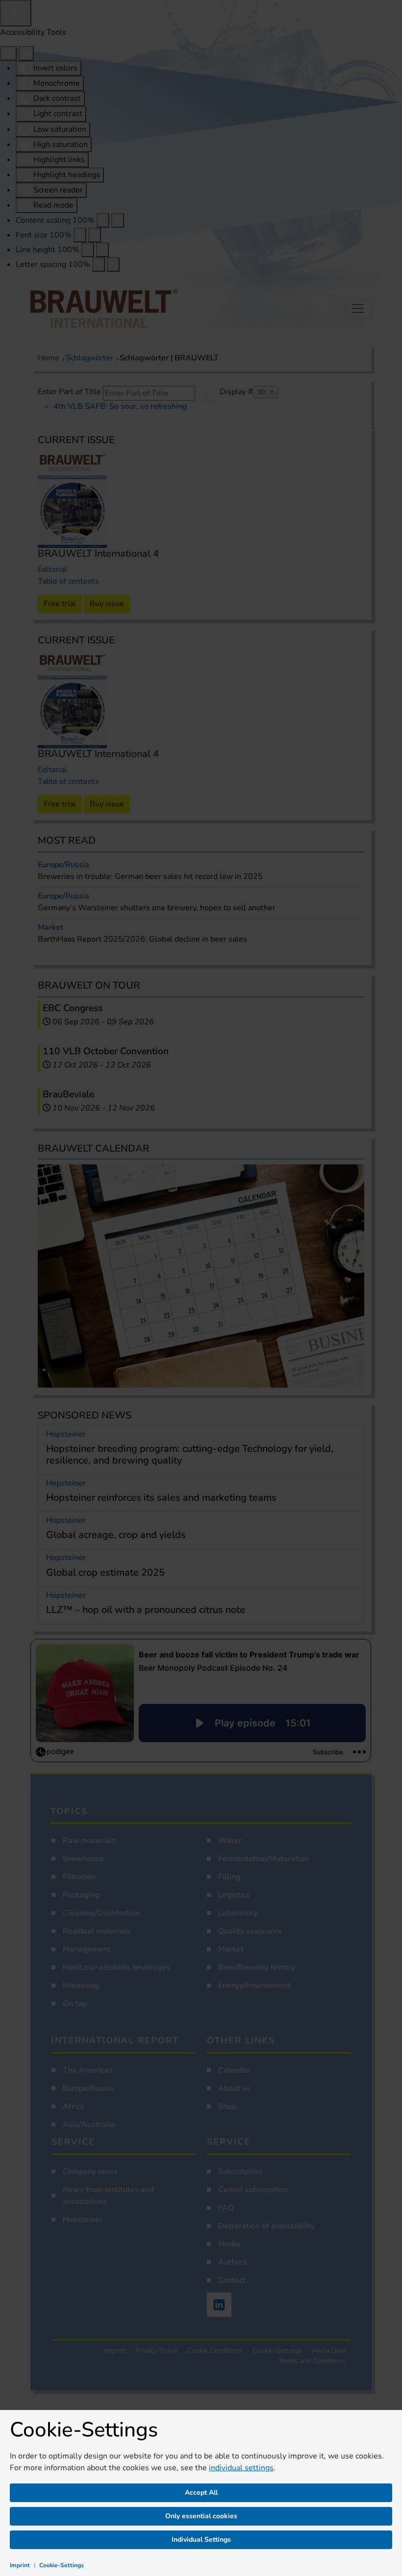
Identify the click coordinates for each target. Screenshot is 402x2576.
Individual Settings (201, 2540)
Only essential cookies (201, 2516)
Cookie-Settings (62, 2565)
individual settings (241, 2468)
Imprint (20, 2565)
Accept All (201, 2493)
